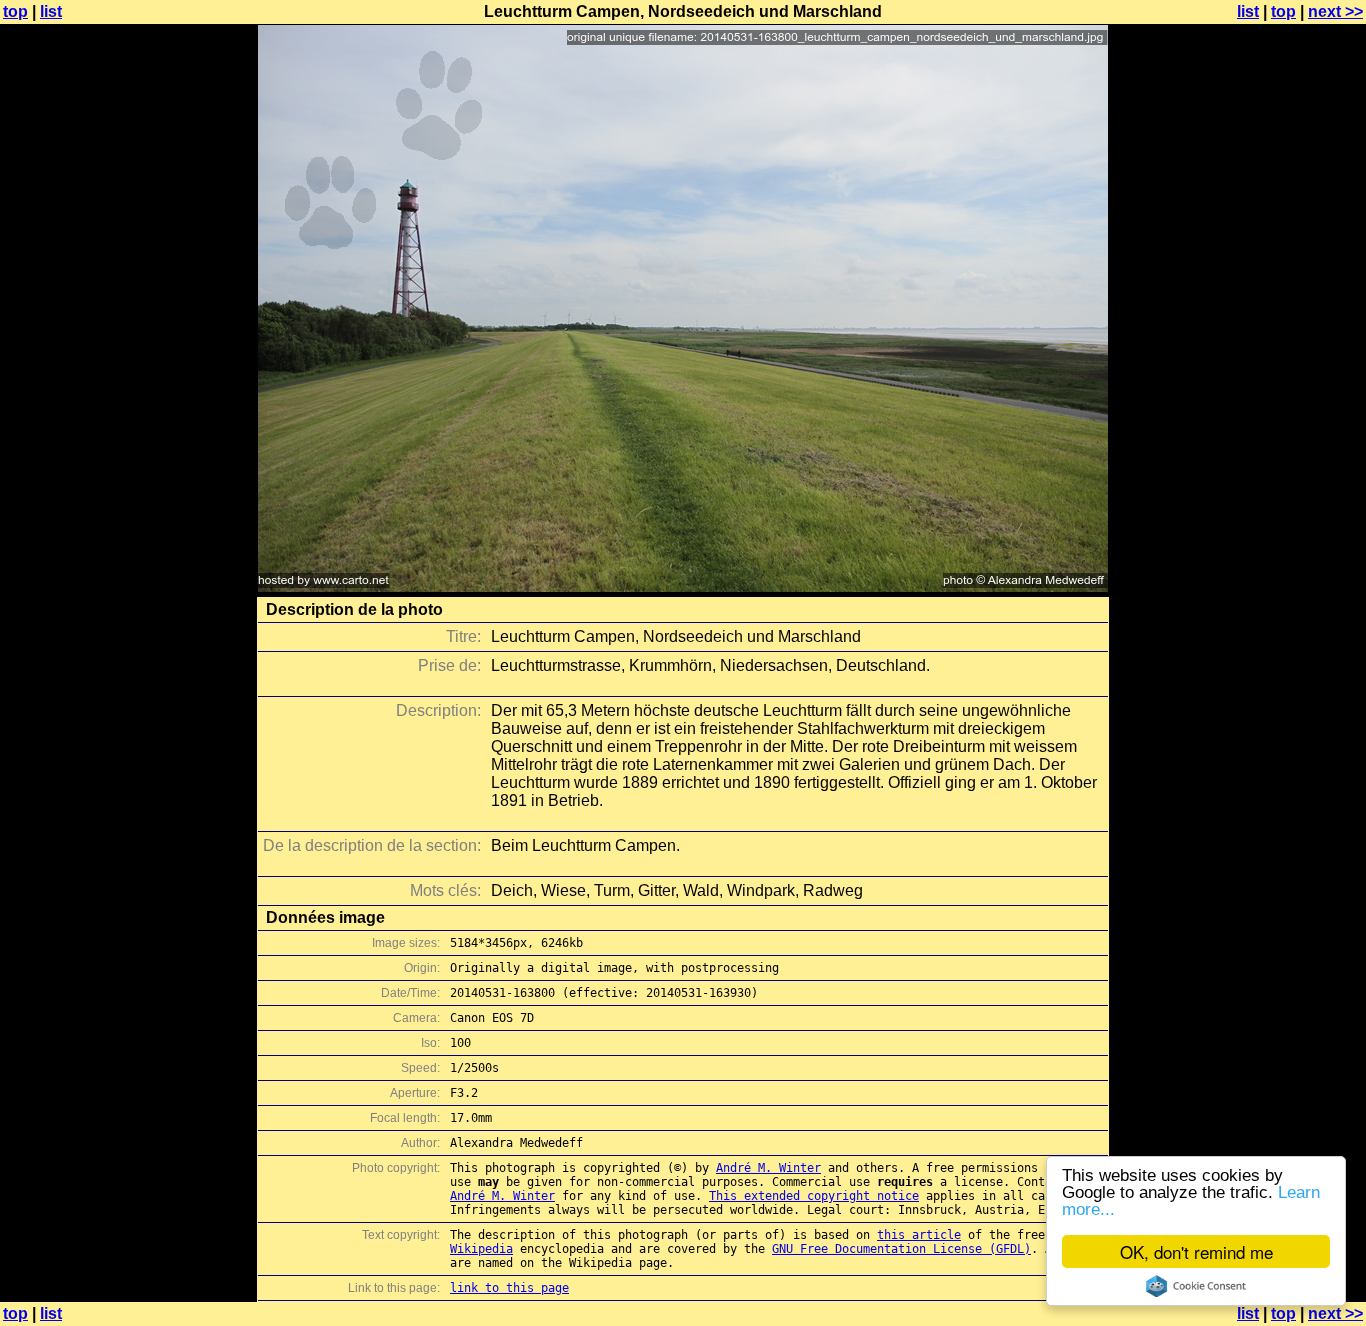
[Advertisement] (1285, 495)
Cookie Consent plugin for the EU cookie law (1196, 1286)
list (51, 11)
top (15, 11)
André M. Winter (768, 1168)
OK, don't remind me (1196, 1251)
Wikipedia (481, 1249)
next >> (1335, 11)
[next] (683, 586)
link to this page (509, 1288)
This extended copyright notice (814, 1196)
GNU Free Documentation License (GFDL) (901, 1249)
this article (919, 1235)
